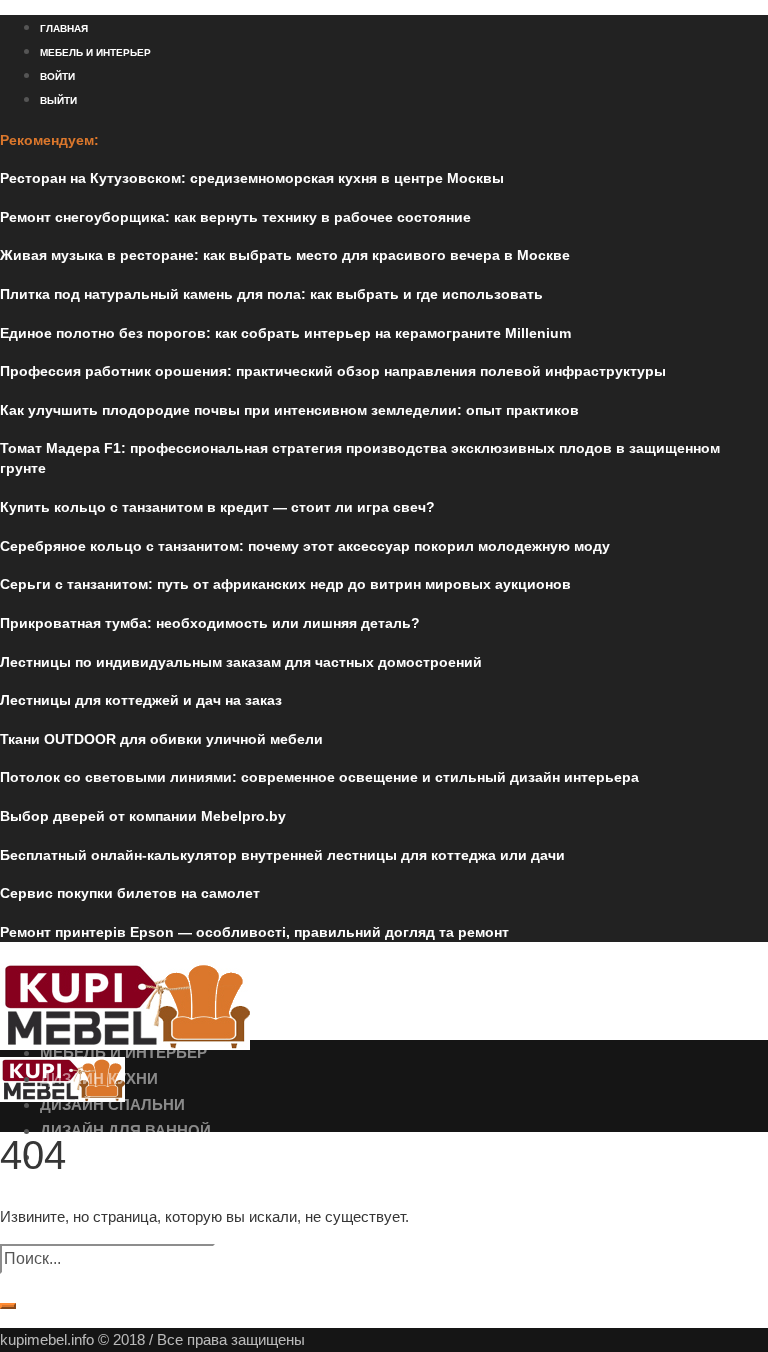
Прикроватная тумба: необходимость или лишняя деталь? (210, 623)
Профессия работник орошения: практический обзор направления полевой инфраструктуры (333, 371)
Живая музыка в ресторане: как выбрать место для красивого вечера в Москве (285, 255)
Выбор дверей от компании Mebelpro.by (143, 816)
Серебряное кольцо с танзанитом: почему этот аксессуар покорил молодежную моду (305, 546)
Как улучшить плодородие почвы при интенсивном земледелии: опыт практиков (289, 410)
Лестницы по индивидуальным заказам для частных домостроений (241, 662)
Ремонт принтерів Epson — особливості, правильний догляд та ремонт (254, 932)
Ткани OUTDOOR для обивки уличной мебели (161, 739)
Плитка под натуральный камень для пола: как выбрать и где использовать (271, 294)
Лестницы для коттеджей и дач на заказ (141, 700)
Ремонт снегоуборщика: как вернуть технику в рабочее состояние (235, 217)
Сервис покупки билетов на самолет (130, 893)
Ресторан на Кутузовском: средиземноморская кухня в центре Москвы (252, 178)
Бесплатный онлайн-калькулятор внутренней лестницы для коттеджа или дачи (282, 855)
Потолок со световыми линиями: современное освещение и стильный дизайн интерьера (319, 777)
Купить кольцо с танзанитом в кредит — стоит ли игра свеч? (217, 507)
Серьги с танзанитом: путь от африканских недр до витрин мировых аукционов (285, 584)
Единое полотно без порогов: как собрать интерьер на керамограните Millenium (285, 333)
